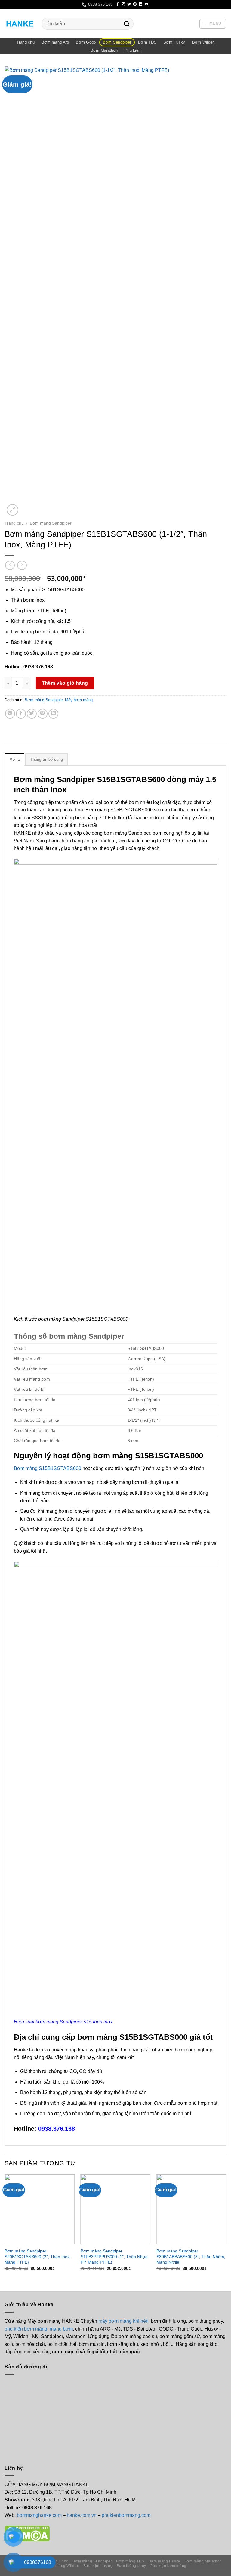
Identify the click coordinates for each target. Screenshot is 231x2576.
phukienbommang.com (126, 2515)
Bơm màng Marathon (203, 2561)
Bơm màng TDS (130, 2561)
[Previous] (5, 2228)
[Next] (226, 2228)
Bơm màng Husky (165, 2561)
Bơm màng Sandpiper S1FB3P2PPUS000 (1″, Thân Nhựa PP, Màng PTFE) (114, 2256)
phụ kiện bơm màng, (26, 2329)
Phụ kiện (132, 50)
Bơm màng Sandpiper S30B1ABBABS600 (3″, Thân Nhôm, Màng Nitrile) (191, 2256)
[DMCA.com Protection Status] (27, 2533)
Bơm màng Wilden (63, 2566)
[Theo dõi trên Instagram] (123, 5)
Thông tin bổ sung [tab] (46, 759)
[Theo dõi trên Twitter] (129, 5)
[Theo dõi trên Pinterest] (135, 5)
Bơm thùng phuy (132, 2566)
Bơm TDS (147, 42)
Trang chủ (26, 42)
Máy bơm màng (79, 700)
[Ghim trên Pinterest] (43, 714)
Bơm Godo (86, 42)
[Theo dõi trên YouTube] (146, 5)
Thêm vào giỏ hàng (65, 683)
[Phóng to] (12, 510)
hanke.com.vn (82, 2515)
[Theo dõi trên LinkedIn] (140, 5)
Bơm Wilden (203, 42)
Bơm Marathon (104, 50)
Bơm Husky (174, 42)
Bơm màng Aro (55, 42)
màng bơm (61, 2329)
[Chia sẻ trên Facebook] (21, 714)
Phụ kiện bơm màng (168, 2566)
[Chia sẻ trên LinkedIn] (53, 714)
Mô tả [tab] (14, 759)
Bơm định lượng (98, 2566)
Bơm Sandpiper (117, 42)
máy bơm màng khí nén (123, 2321)
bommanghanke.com (40, 2515)
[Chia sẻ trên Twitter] (32, 714)
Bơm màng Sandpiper (51, 523)
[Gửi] (127, 24)
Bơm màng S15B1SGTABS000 (48, 1468)
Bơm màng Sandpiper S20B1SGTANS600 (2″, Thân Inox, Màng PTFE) (38, 2256)
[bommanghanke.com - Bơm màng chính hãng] (21, 24)
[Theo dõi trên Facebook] (118, 5)
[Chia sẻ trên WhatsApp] (10, 714)
